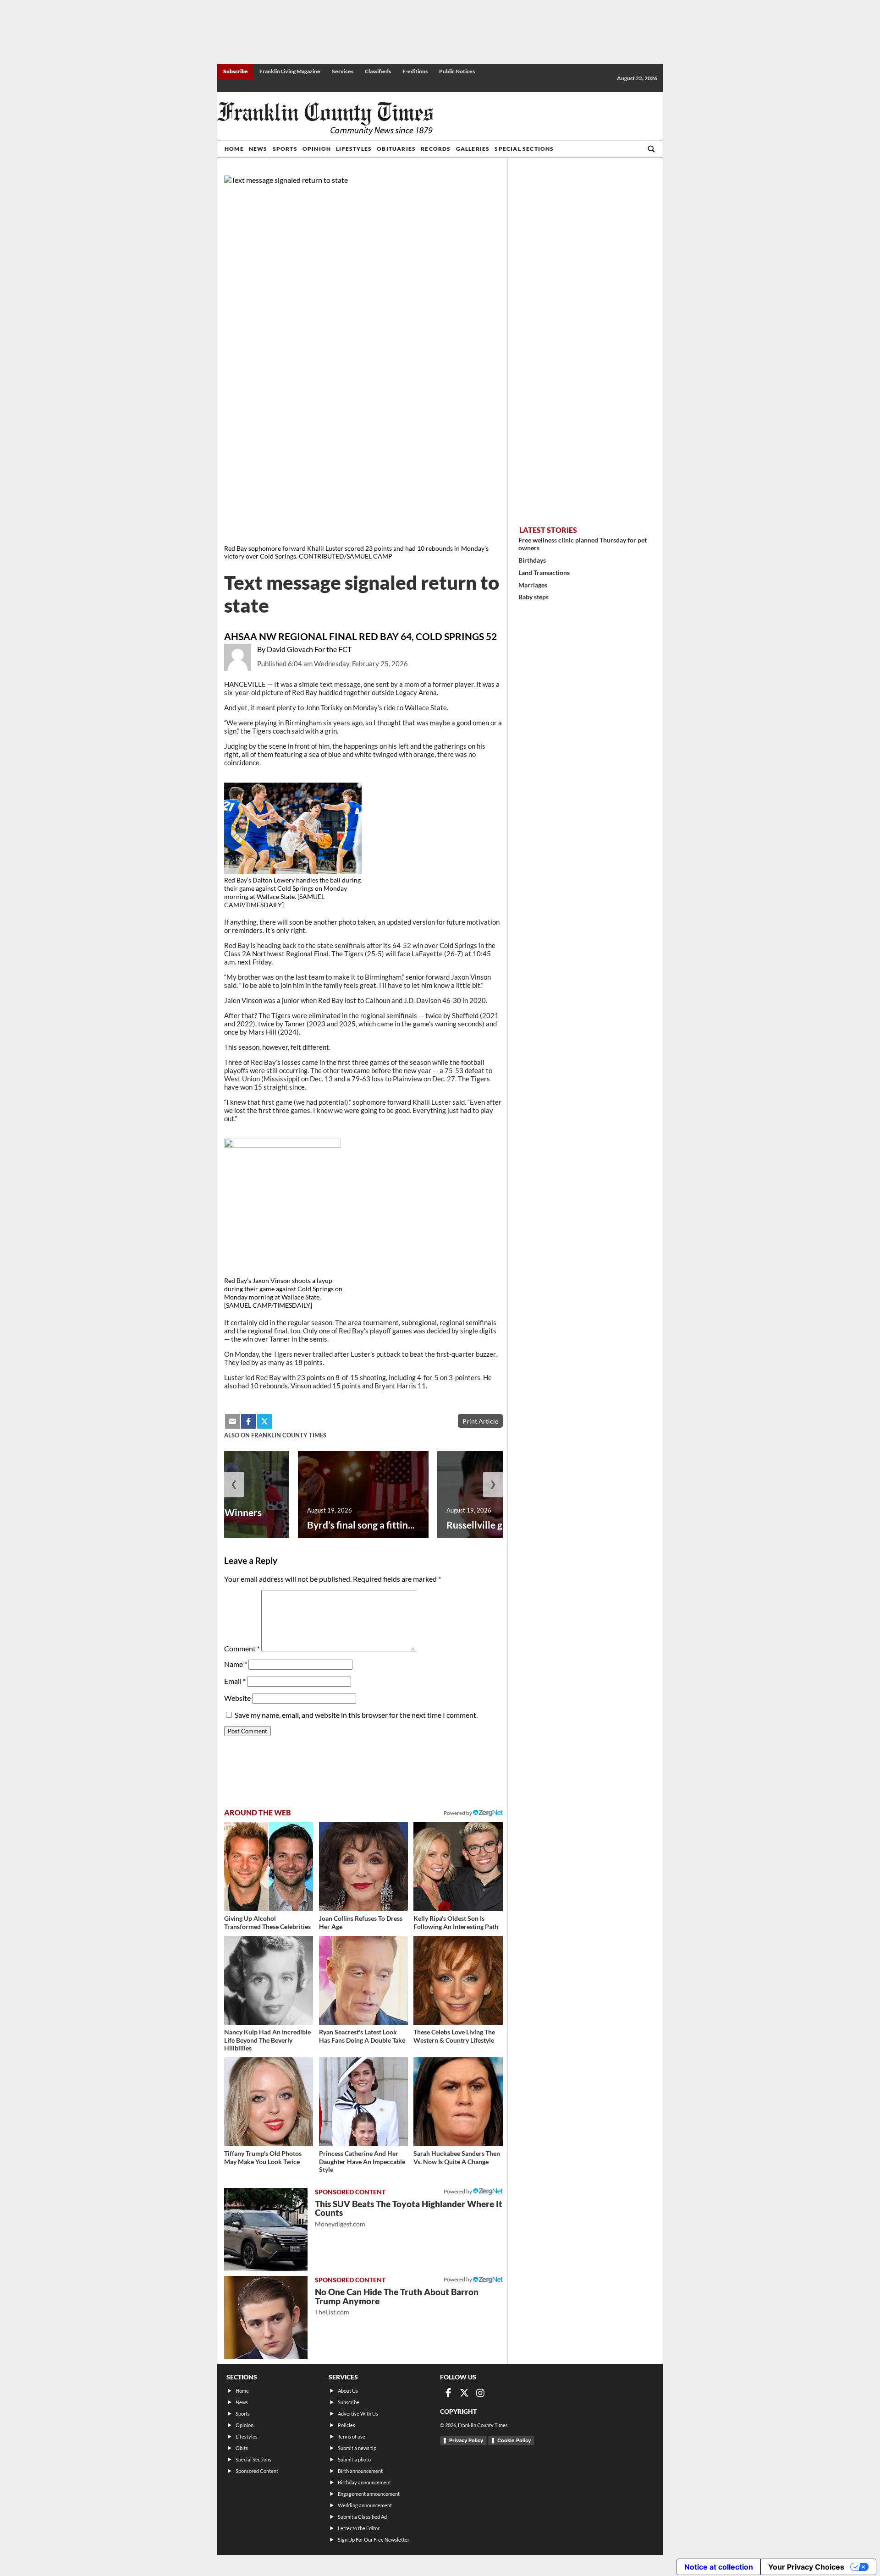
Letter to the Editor (359, 2528)
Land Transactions (544, 573)
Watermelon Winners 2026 (215, 1518)
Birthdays (532, 560)
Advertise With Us (358, 2414)
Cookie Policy (514, 2440)
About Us (348, 2391)
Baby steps (533, 597)
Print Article (480, 1421)
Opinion (317, 149)
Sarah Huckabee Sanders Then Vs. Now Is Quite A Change (457, 2157)
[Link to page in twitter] (264, 1421)
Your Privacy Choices (806, 2567)
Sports (285, 149)
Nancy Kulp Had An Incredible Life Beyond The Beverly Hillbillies (267, 2040)
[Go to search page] (651, 149)
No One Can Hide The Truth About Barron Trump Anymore (397, 2301)
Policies (346, 2425)
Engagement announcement (369, 2494)
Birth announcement (360, 2471)
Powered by (458, 1813)
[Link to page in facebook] (248, 1421)
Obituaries (396, 149)
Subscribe (236, 71)
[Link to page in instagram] (480, 2393)
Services (343, 71)
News (258, 149)
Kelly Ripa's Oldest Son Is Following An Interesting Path (456, 1922)
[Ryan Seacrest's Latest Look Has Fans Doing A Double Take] (363, 1980)
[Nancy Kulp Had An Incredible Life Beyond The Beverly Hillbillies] (269, 1980)
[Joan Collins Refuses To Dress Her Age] (363, 1867)
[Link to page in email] (232, 1421)
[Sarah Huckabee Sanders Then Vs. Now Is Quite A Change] (458, 2102)
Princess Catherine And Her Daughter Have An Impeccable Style (362, 2161)
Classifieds (378, 71)
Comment (242, 1648)
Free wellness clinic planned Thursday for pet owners (583, 544)
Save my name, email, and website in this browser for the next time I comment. (356, 1715)
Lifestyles (354, 149)
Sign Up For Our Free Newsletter (374, 2540)
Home (234, 149)
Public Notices (457, 71)
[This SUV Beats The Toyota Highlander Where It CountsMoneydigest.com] (266, 2230)
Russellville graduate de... (501, 1525)
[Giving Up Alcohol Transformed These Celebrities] (269, 1867)
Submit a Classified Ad (362, 2517)
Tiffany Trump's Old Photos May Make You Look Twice (263, 2157)
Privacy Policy (466, 2440)
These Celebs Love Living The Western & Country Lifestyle (454, 2036)
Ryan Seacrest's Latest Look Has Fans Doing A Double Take (362, 2036)
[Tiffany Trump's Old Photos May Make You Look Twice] (269, 2102)
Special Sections (524, 149)
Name (236, 1664)
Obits (242, 2448)
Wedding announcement (365, 2505)
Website (237, 1698)
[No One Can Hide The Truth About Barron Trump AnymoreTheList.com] (266, 2318)
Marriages (533, 585)
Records (436, 149)
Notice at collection (719, 2567)
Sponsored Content (257, 2471)
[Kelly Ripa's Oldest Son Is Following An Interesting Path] (458, 1867)
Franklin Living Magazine (290, 71)
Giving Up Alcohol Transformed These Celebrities (267, 1922)
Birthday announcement (364, 2482)
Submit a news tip (357, 2448)
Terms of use (352, 2436)
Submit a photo (354, 2459)
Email (235, 1681)
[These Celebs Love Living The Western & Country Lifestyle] (458, 1980)
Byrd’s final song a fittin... (361, 1525)
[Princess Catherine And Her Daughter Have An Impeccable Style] (363, 2102)
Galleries (473, 149)
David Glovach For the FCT (309, 649)
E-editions (415, 71)
